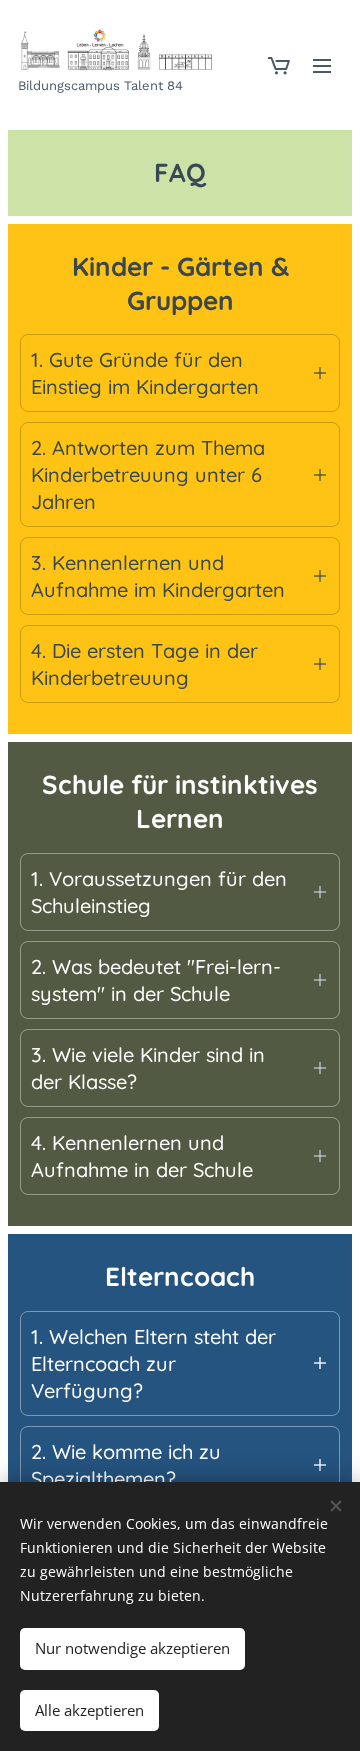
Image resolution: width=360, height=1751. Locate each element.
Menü (322, 65)
